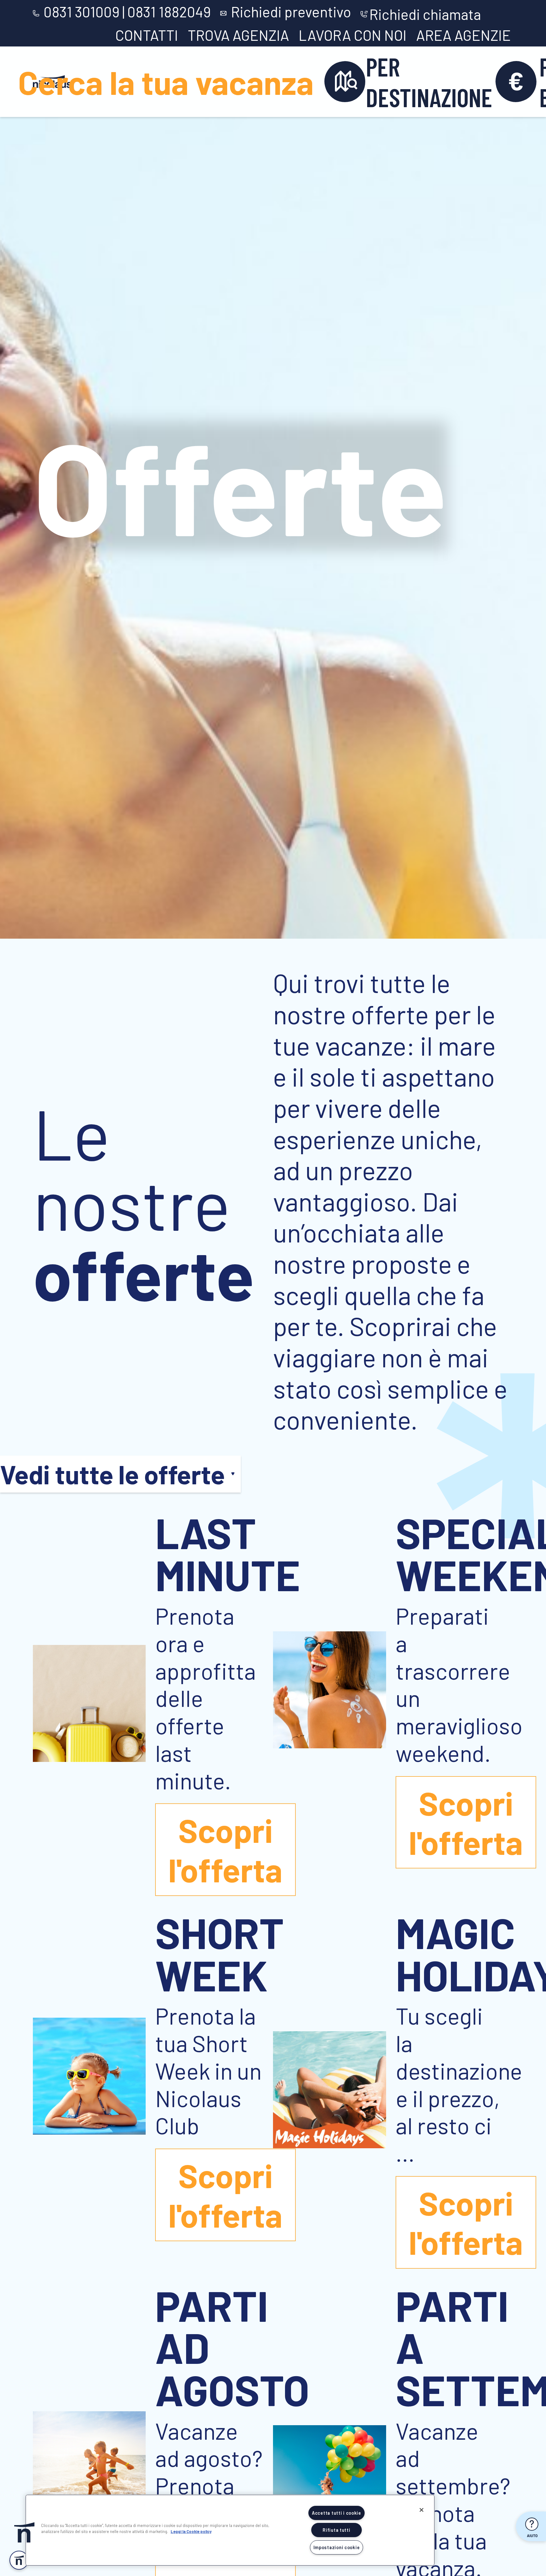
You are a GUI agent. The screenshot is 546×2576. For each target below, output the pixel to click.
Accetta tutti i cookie (337, 2513)
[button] (24, 2532)
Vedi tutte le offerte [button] (112, 1474)
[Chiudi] (422, 2510)
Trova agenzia (238, 35)
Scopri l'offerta (225, 1849)
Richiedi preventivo (291, 12)
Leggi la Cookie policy (191, 2531)
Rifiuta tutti (336, 2530)
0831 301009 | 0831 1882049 (127, 12)
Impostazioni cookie (337, 2547)
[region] (230, 2530)
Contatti (147, 35)
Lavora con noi (353, 35)
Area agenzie (464, 35)
